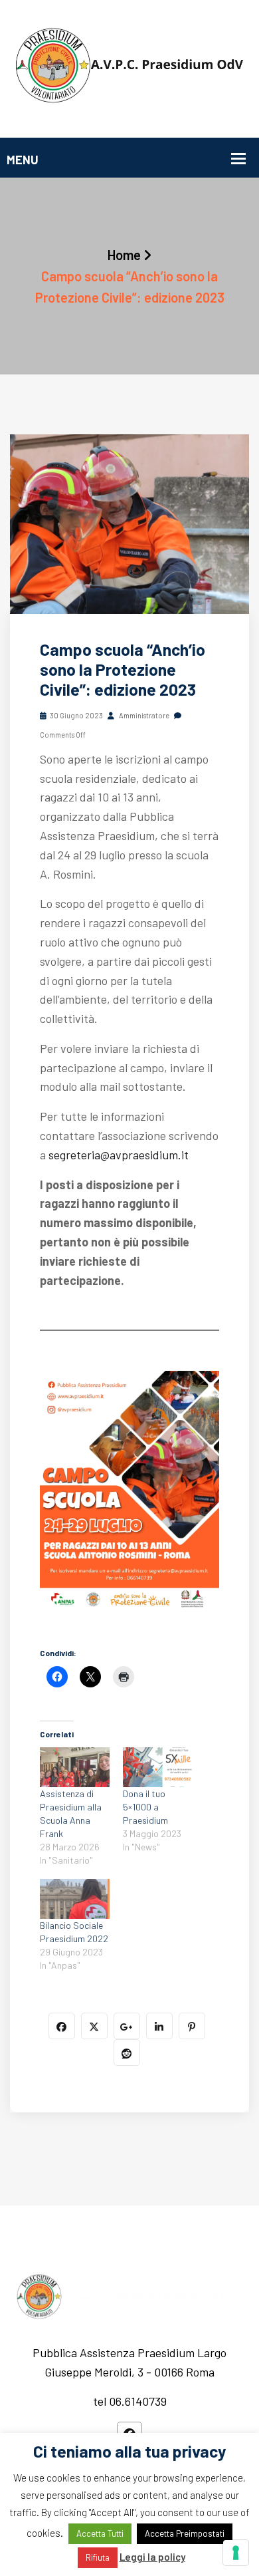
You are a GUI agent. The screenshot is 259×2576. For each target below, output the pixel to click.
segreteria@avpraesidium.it (119, 1155)
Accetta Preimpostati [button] (185, 2533)
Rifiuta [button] (98, 2557)
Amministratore (143, 715)
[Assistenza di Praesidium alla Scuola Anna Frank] (75, 1767)
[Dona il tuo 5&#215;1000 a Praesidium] (158, 1767)
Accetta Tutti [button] (100, 2533)
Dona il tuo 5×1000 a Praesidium (145, 1807)
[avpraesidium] (129, 67)
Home (124, 255)
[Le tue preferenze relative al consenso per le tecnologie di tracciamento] (236, 2553)
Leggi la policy (152, 2557)
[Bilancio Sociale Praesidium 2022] (75, 1899)
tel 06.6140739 (130, 2401)
